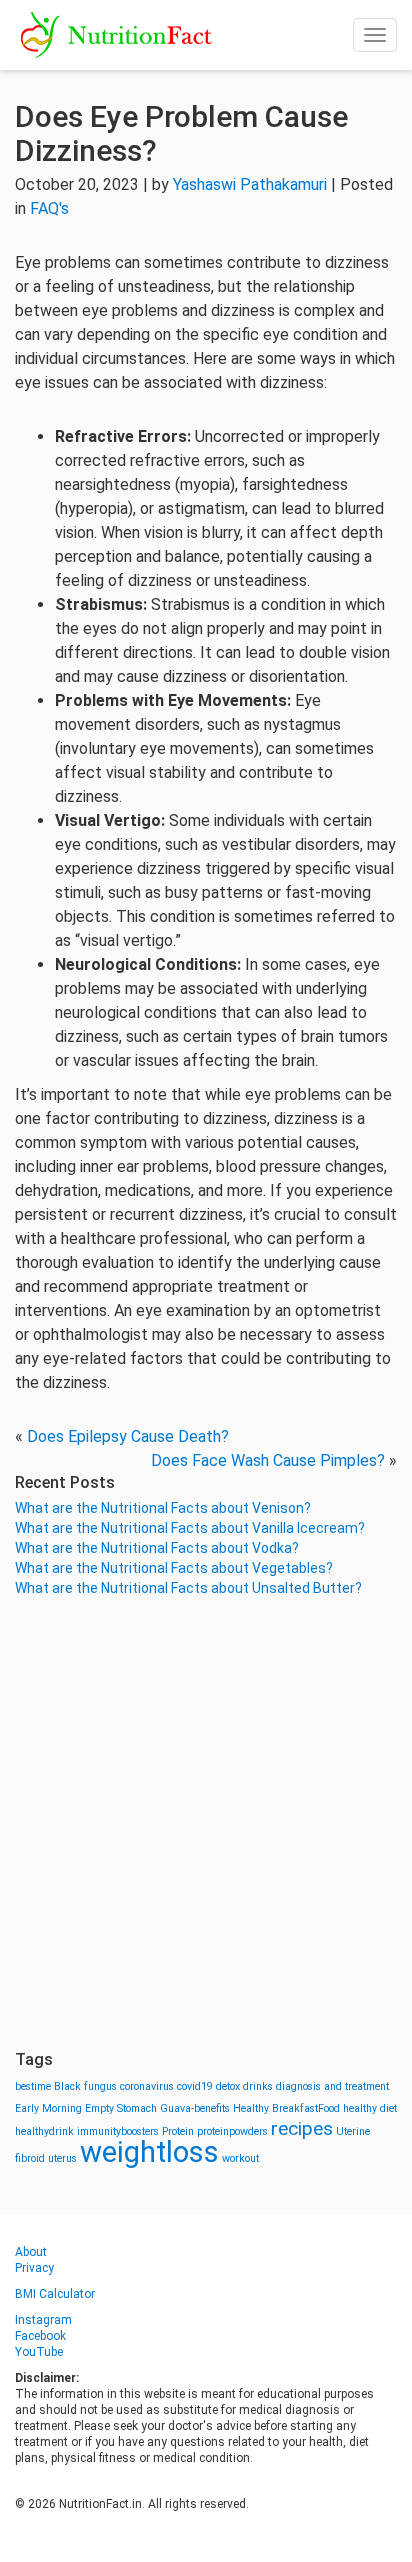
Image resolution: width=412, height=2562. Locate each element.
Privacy (34, 2268)
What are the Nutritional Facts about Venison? (163, 1508)
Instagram (43, 2320)
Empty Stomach (121, 2108)
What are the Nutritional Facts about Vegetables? (174, 1568)
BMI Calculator (55, 2294)
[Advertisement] (206, 1824)
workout (240, 2158)
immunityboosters (118, 2131)
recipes (302, 2128)
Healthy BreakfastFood (286, 2108)
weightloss (149, 2152)
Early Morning (48, 2108)
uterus (62, 2158)
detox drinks (244, 2086)
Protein (178, 2131)
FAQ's (49, 208)
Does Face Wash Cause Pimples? (268, 1460)
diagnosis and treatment (332, 2086)
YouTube (39, 2352)
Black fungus (85, 2086)
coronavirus (147, 2086)
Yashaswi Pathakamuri (250, 184)
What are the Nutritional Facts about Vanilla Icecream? (190, 1528)
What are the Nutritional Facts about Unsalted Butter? (188, 1588)
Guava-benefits (195, 2108)
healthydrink (44, 2131)
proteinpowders (232, 2131)
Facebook (40, 2336)
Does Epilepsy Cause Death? (128, 1436)
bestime (33, 2086)
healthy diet (370, 2108)
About (31, 2252)
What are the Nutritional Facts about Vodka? (157, 1548)
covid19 (195, 2086)
